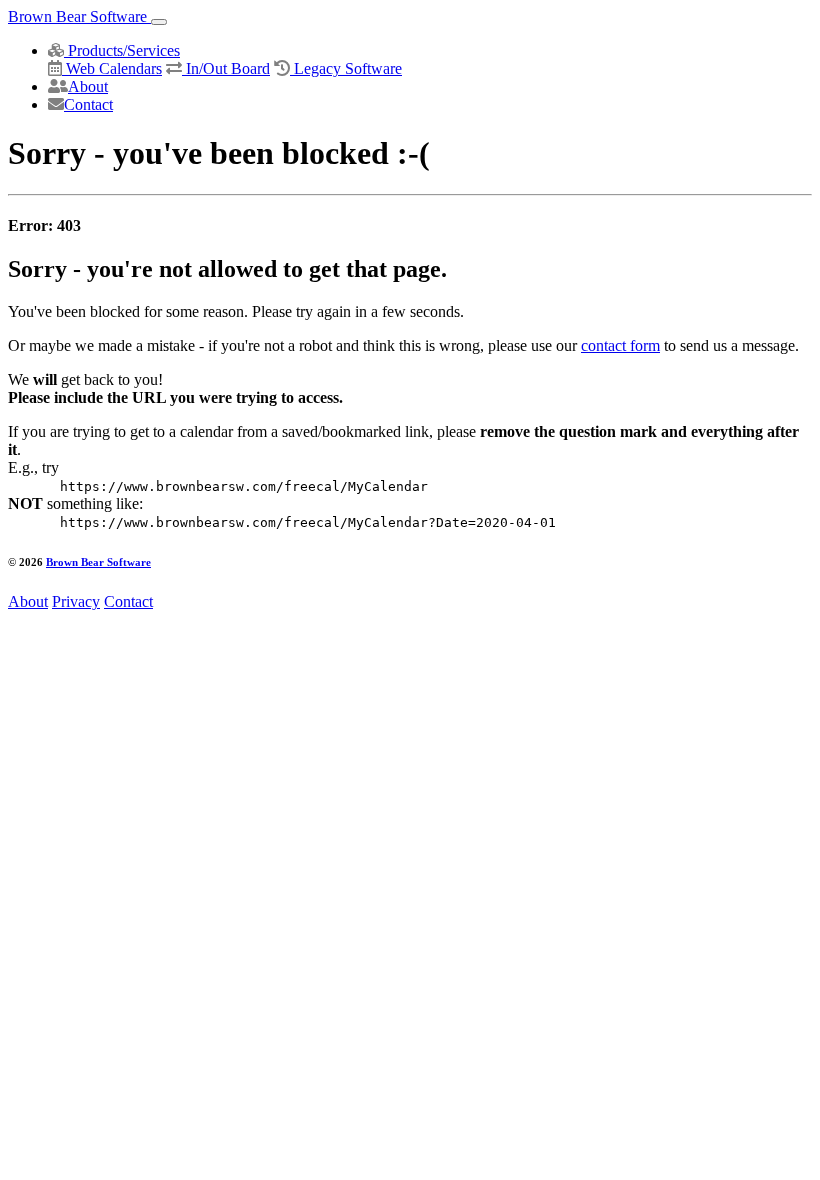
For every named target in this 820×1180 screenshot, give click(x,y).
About (88, 86)
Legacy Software (346, 68)
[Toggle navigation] (159, 22)
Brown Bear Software (79, 16)
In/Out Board (226, 68)
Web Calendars (112, 68)
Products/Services (122, 50)
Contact (88, 104)
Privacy (76, 601)
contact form (620, 345)
